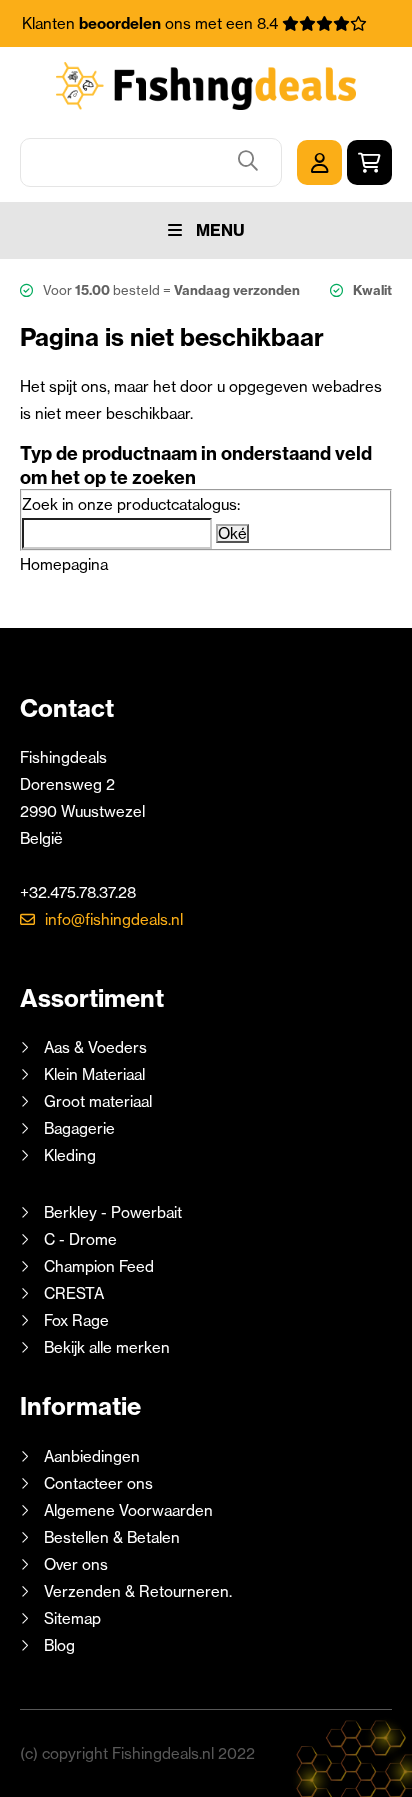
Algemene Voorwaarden (128, 1510)
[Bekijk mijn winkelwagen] (369, 162)
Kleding (70, 1155)
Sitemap (72, 1618)
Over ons (76, 1564)
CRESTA (74, 1293)
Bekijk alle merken (107, 1347)
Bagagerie (79, 1128)
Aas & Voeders (95, 1047)
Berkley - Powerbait (113, 1212)
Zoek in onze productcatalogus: (131, 504)
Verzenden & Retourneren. (138, 1591)
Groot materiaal (98, 1101)
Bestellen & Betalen (112, 1537)
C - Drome (80, 1239)
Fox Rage (76, 1320)
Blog (57, 1645)
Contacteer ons (98, 1483)
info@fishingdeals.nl (114, 919)
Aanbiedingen (92, 1456)
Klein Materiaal (94, 1074)
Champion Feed (99, 1266)
